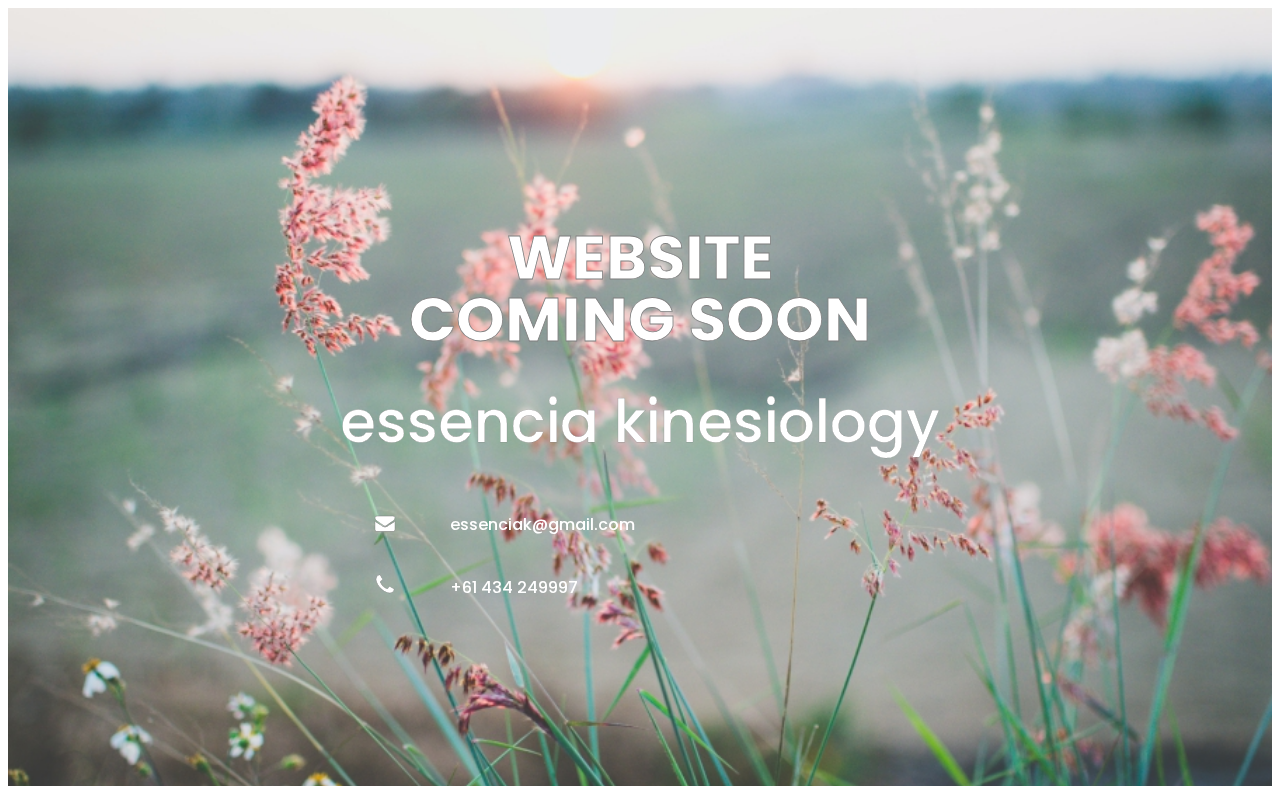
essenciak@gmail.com (542, 525)
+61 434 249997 (514, 588)
